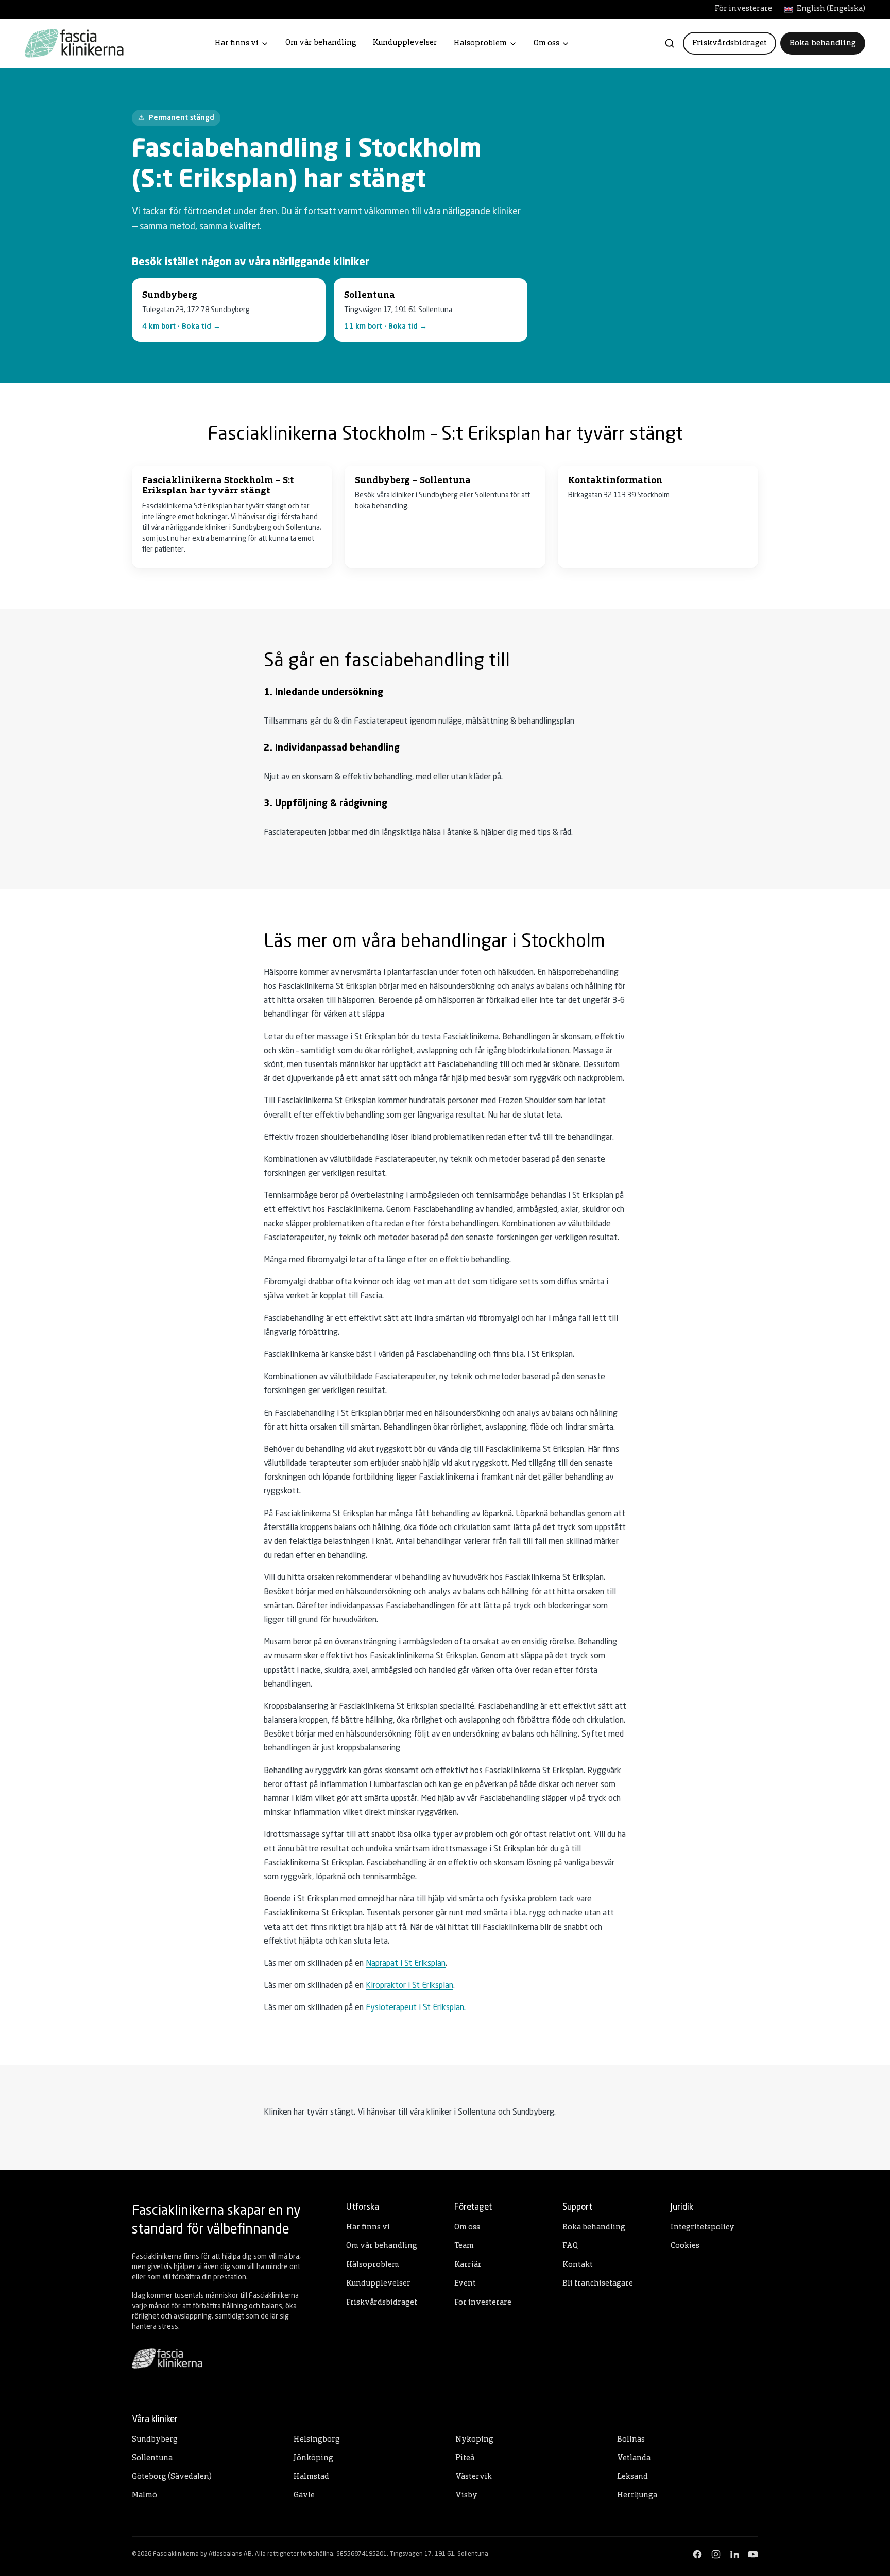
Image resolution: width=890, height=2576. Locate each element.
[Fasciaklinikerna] (74, 43)
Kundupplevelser (405, 43)
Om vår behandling (321, 43)
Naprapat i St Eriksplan (406, 1964)
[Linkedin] (734, 2554)
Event (465, 2284)
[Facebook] (697, 2554)
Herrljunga (637, 2495)
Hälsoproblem (480, 44)
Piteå (465, 2458)
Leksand (632, 2477)
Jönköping (313, 2458)
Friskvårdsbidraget (730, 43)
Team (464, 2246)
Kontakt (578, 2265)
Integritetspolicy (703, 2228)
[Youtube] (753, 2554)
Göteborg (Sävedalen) (172, 2477)
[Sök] (670, 43)
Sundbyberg (155, 2440)
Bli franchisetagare (598, 2284)
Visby (466, 2495)
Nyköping (474, 2440)
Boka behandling (823, 43)
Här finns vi (237, 44)
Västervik (474, 2477)
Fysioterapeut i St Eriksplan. (416, 2008)
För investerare (743, 9)
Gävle (304, 2495)
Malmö (144, 2495)
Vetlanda (634, 2458)
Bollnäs (631, 2440)
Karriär (468, 2265)
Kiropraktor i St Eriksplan (409, 1986)
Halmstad (311, 2477)
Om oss (546, 44)
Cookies (685, 2246)
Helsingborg (317, 2440)
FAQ (570, 2246)
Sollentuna (152, 2458)
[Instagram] (716, 2554)
